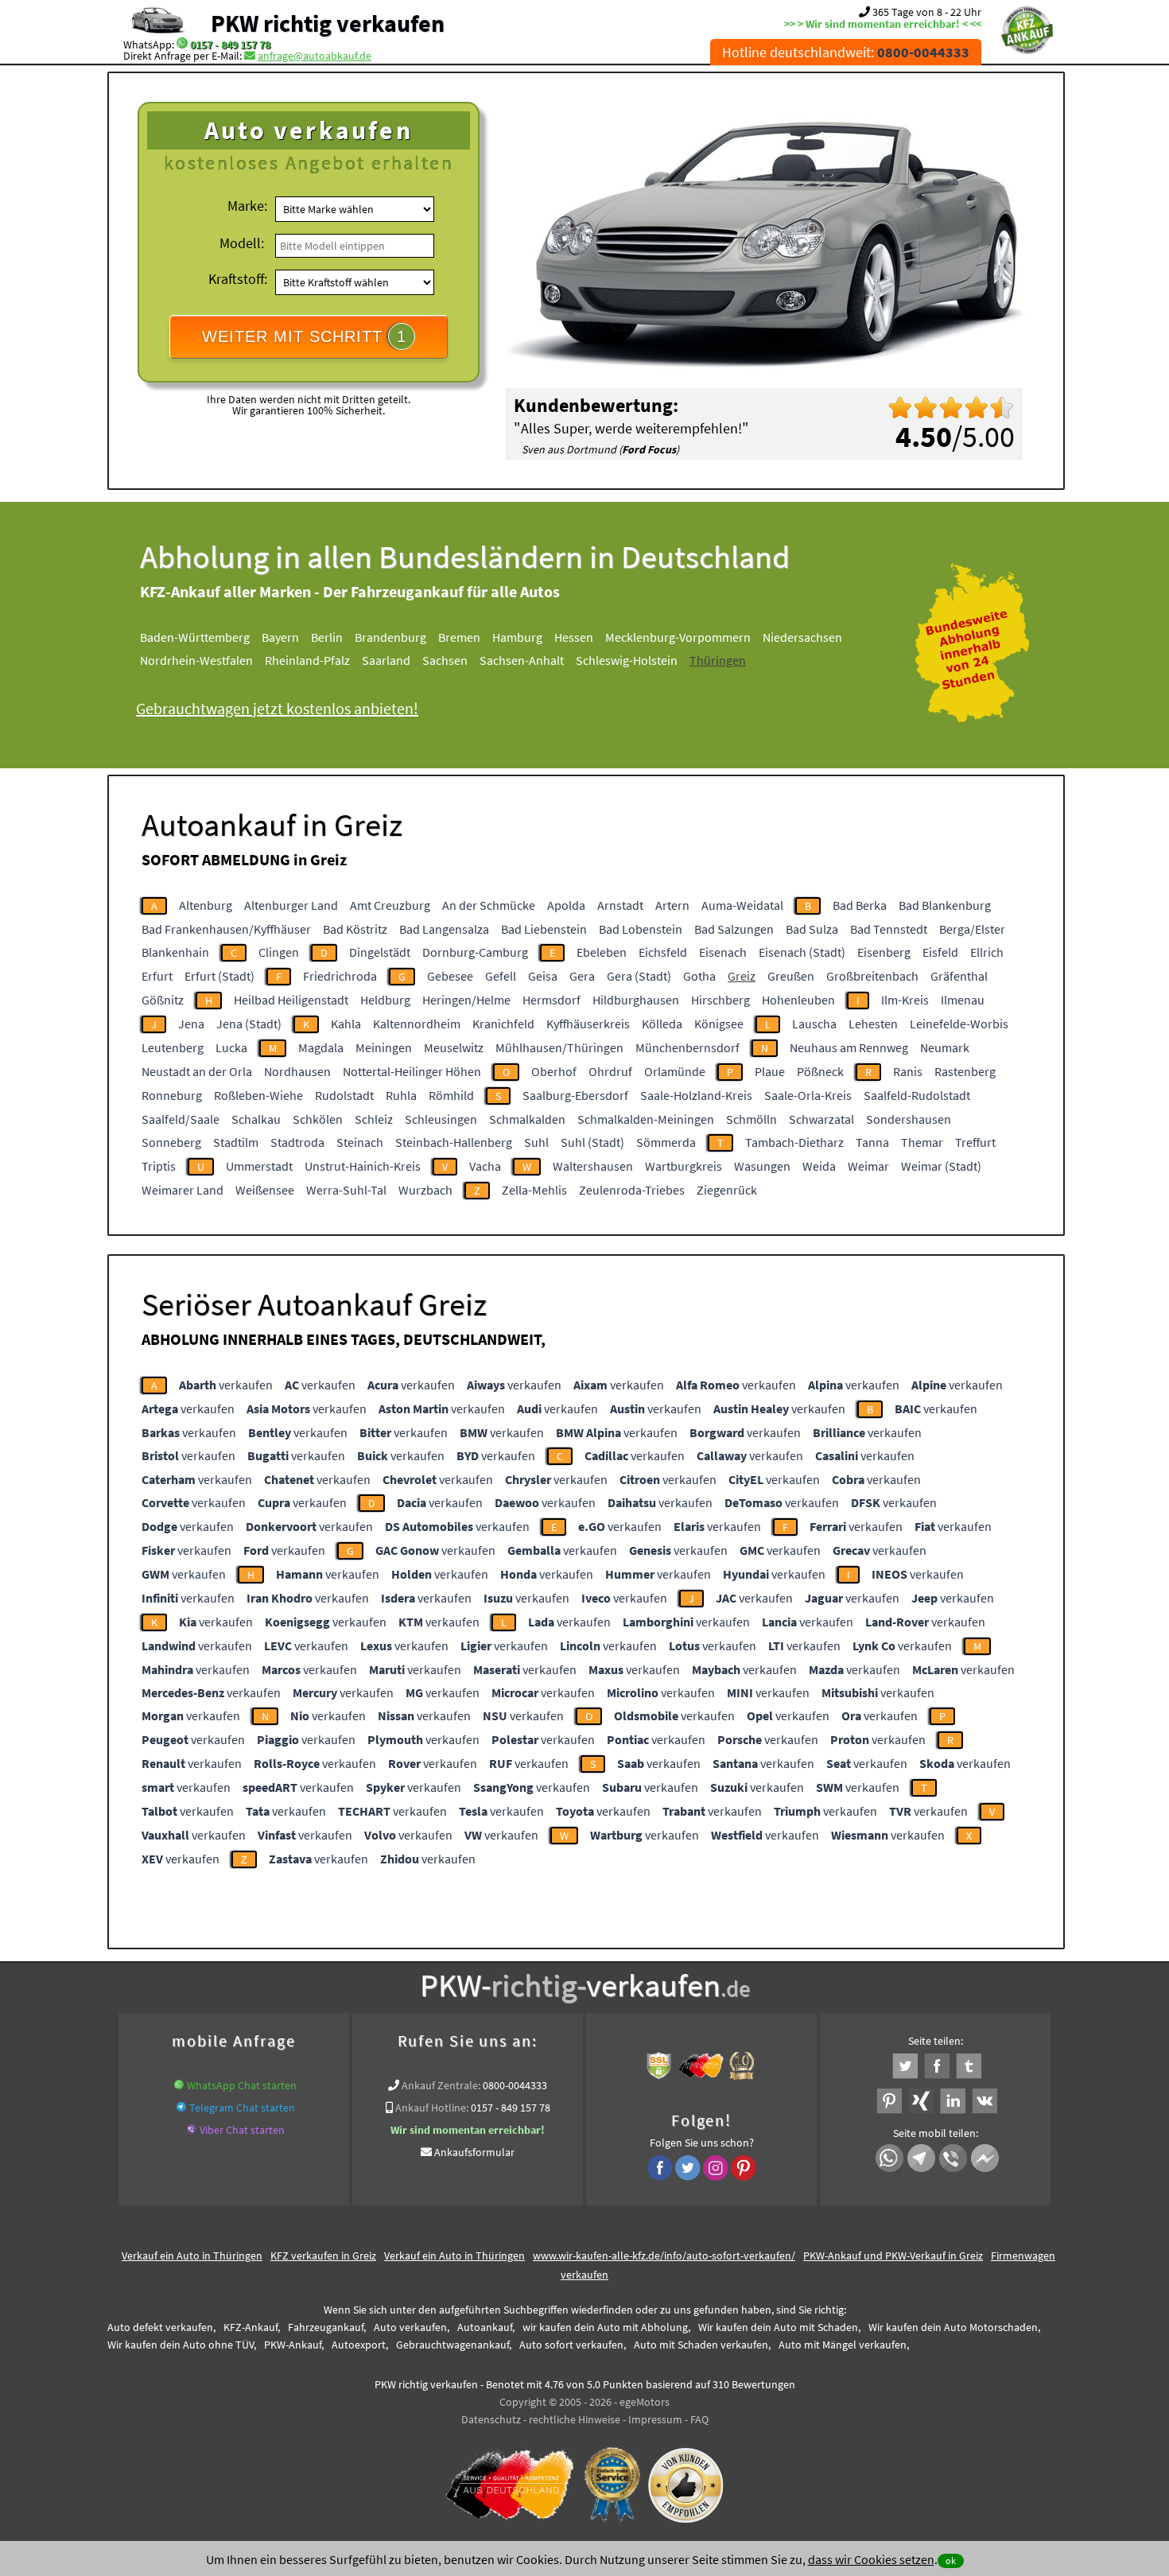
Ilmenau (963, 1000)
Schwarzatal (821, 1119)
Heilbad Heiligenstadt (291, 1000)
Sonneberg (171, 1142)
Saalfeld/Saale (181, 1119)
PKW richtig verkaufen (328, 23)
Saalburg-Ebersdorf (575, 1095)
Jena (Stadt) (249, 1024)
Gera (582, 976)
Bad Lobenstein (641, 929)
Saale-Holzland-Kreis (696, 1095)
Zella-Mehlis (534, 1190)
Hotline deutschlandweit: (846, 52)
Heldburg (385, 1000)
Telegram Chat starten (242, 2108)
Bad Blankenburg (945, 905)
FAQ (699, 2419)
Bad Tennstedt (889, 929)
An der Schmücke (489, 905)
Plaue (770, 1071)
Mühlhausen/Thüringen (559, 1047)
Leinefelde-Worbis (959, 1024)
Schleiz (374, 1119)
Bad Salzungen (734, 929)
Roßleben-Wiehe (258, 1095)
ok (951, 2560)
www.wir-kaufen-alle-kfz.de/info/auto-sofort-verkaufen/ (664, 2255)
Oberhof (554, 1071)
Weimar (868, 1166)
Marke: (247, 206)
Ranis (908, 1071)
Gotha (699, 976)
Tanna (872, 1142)
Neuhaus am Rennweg (849, 1047)
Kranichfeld (503, 1024)
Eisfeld (940, 952)
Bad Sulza (812, 929)
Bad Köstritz (355, 929)
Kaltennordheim (417, 1024)
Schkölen (318, 1119)
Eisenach (723, 952)
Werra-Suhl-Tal (346, 1190)
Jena (191, 1024)
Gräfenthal (959, 976)
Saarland (386, 660)
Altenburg (206, 905)
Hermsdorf (551, 1000)
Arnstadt (620, 905)
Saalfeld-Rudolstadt (917, 1095)
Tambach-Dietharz (794, 1142)
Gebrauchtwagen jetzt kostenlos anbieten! (277, 708)
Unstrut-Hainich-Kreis (363, 1166)
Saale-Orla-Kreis (808, 1095)
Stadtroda (297, 1142)
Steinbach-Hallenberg (454, 1142)
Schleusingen (441, 1119)
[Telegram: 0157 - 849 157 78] (181, 2108)
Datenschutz (491, 2419)
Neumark (945, 1047)
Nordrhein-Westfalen (196, 660)
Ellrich (987, 952)
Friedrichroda (340, 976)
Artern (672, 905)
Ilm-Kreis (905, 1000)
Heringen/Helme (466, 1000)
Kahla (346, 1024)
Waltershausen (593, 1166)
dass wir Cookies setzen (871, 2559)
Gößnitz (163, 1000)
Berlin (327, 637)
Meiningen (384, 1047)
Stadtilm (236, 1142)
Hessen (574, 637)
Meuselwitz (454, 1047)
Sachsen (445, 660)
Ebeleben (602, 952)
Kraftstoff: (238, 279)
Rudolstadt (344, 1095)
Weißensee (265, 1190)
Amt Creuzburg (390, 905)
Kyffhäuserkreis (588, 1024)
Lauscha (814, 1024)
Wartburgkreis (684, 1166)
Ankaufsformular (474, 2152)
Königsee (719, 1024)
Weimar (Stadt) (941, 1166)
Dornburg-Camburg (475, 952)
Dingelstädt (380, 952)
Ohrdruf (610, 1071)
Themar (922, 1142)
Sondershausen (909, 1119)
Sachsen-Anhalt (522, 660)
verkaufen (226, 1385)
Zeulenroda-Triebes (632, 1190)
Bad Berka (860, 905)
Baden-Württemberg (195, 637)
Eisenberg (884, 952)
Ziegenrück (727, 1190)
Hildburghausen (636, 1000)
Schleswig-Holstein (627, 660)
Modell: (242, 243)
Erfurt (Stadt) (219, 976)
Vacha (485, 1166)
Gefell (501, 976)
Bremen (459, 637)
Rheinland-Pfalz (307, 660)
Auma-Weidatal (742, 905)
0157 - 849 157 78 (230, 45)
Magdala (321, 1047)
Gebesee (450, 976)
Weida (819, 1166)
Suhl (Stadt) (592, 1142)
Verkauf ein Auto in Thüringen (192, 2255)
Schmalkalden (527, 1119)
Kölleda (662, 1024)
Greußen (791, 976)
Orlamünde (675, 1071)
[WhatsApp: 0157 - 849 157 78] (182, 45)
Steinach (360, 1142)
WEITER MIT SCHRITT (304, 336)
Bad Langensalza (444, 929)
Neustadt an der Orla (197, 1071)
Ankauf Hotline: (432, 2108)
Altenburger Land (291, 905)
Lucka (231, 1047)
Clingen (279, 952)
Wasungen (762, 1166)
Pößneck (820, 1071)
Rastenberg (965, 1071)
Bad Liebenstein (544, 929)
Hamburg (517, 637)
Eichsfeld (663, 952)
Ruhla (401, 1095)
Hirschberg (720, 1000)
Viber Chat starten (242, 2130)
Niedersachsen (802, 637)
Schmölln (751, 1119)
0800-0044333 (515, 2085)
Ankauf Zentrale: (441, 2085)
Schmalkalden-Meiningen (646, 1119)
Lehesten (873, 1024)
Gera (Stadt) (639, 976)
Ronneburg (172, 1095)
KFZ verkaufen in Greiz (323, 2255)
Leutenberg (173, 1047)
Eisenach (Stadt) (802, 952)
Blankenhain (175, 952)
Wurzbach (425, 1190)
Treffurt (975, 1142)
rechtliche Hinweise (575, 2419)
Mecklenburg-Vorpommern (678, 637)
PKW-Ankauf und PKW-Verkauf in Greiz (893, 2255)
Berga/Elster (972, 929)
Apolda (566, 905)
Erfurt (157, 976)
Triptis (159, 1166)
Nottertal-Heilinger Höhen (412, 1071)
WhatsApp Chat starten (242, 2085)
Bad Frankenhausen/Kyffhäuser (226, 929)
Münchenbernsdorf (687, 1047)
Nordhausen (297, 1071)
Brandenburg (390, 637)
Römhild (451, 1095)
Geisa (543, 976)
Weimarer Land (183, 1190)
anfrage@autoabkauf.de (315, 56)
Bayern (280, 637)
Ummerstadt (259, 1166)
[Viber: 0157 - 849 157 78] (192, 2130)
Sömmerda (666, 1142)
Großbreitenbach (872, 976)
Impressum (655, 2419)
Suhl (536, 1142)
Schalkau (256, 1119)
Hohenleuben (798, 1000)
